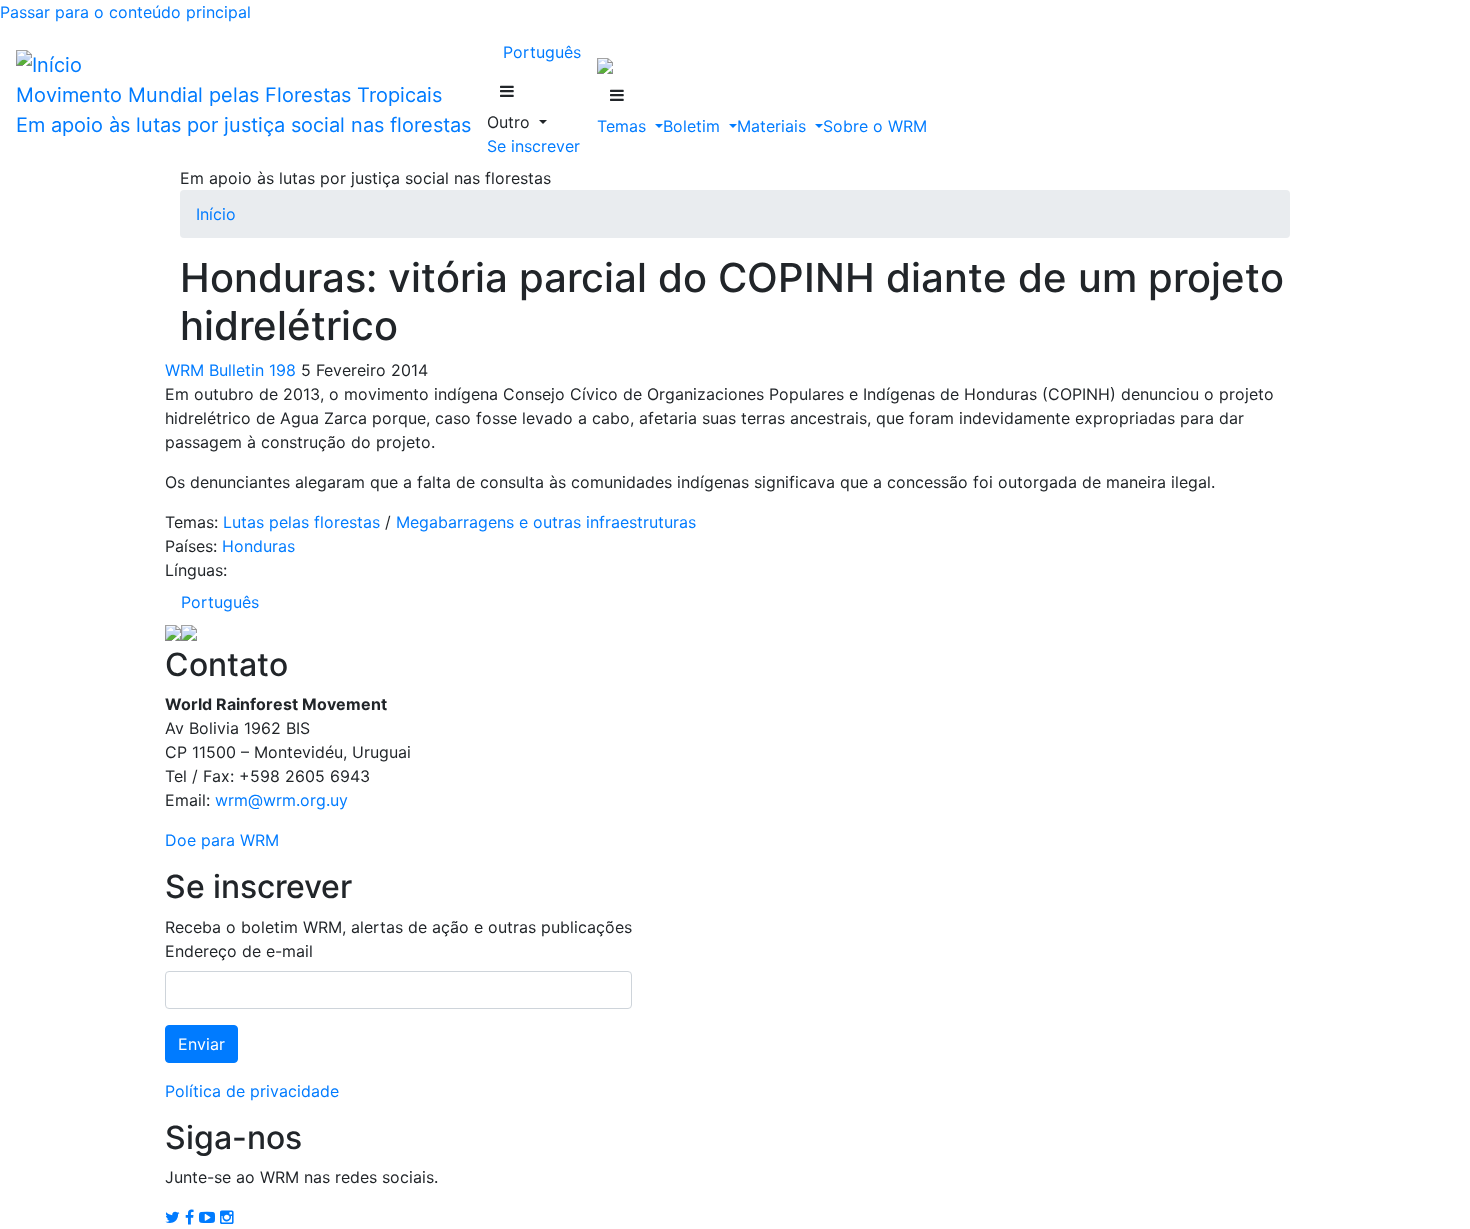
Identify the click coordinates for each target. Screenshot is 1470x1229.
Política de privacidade (252, 1091)
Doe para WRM (222, 840)
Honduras (258, 546)
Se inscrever (533, 146)
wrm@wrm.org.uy (281, 800)
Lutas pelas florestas (301, 522)
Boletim (694, 126)
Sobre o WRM (875, 126)
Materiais (774, 126)
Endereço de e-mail (239, 951)
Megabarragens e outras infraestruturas (546, 522)
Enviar (201, 1044)
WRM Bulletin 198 (230, 370)
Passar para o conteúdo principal (125, 12)
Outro (511, 122)
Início (216, 214)
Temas (624, 126)
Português (542, 52)
